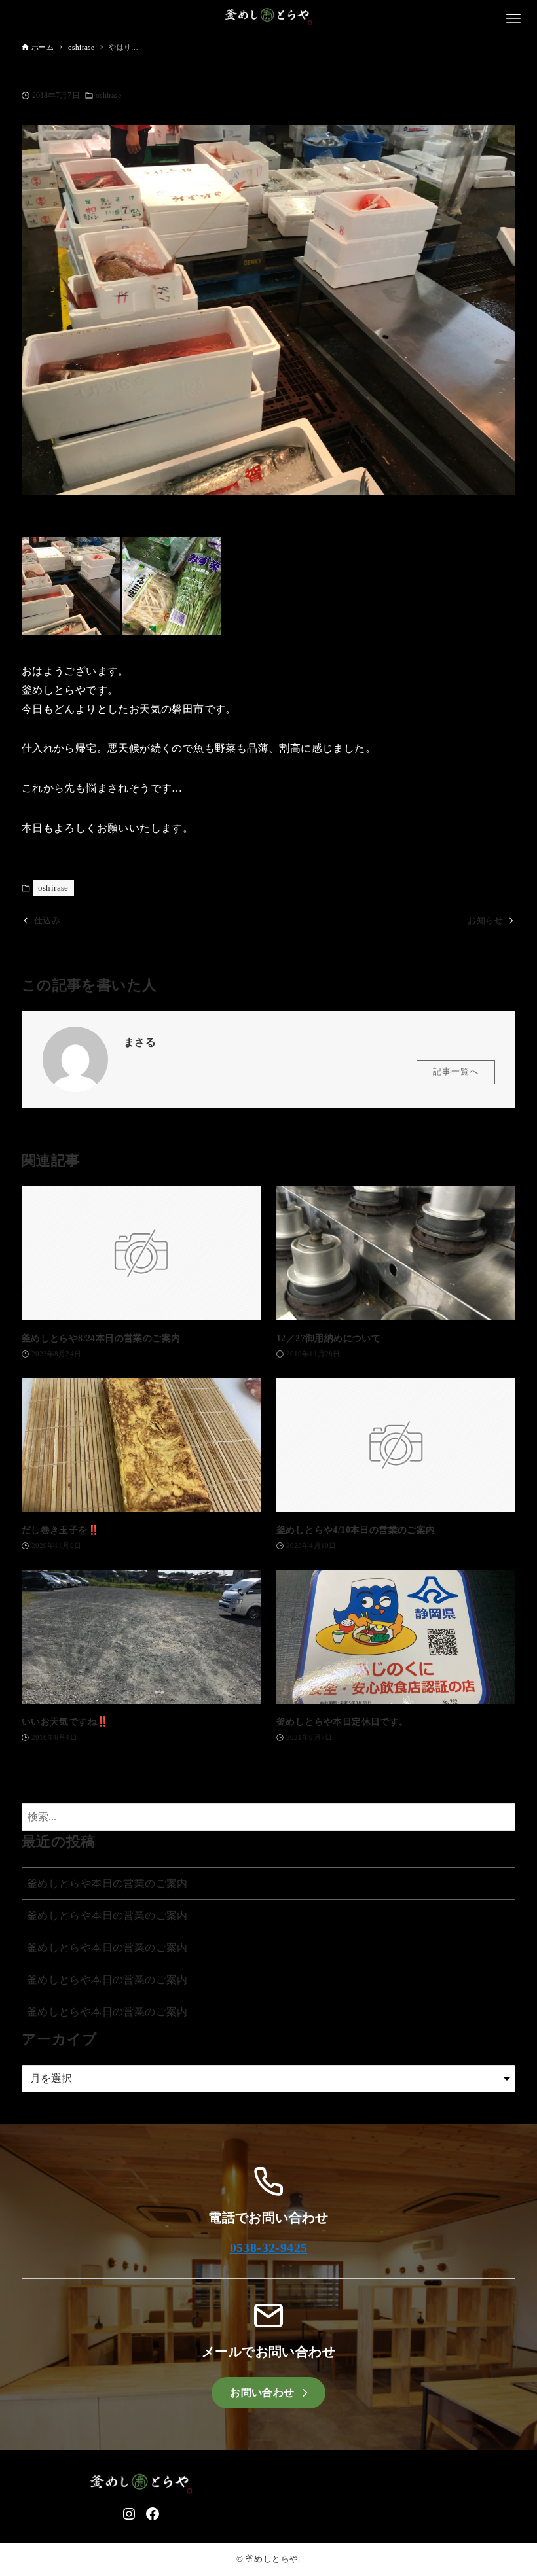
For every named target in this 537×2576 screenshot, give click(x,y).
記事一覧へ (456, 1072)
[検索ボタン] (502, 1817)
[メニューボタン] (513, 18)
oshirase (109, 96)
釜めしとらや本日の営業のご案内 (107, 1883)
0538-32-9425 (269, 2248)
